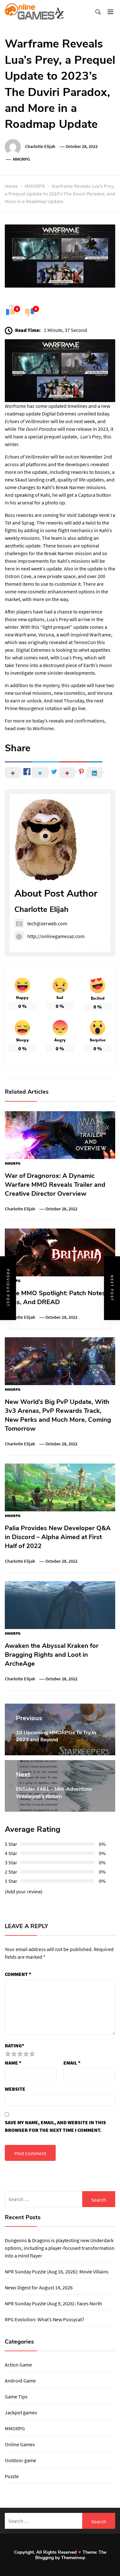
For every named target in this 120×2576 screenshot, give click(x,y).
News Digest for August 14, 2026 (39, 2287)
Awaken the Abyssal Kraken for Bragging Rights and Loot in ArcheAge (52, 1655)
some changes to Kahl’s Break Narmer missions (55, 487)
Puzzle (12, 2476)
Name (13, 2063)
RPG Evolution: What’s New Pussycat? (44, 2319)
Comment (18, 1974)
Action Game (18, 2365)
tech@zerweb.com (47, 923)
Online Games (20, 2444)
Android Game (20, 2381)
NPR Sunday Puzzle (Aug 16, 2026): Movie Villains (57, 2271)
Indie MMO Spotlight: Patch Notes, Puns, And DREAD (56, 1298)
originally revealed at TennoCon (62, 642)
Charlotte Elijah (40, 146)
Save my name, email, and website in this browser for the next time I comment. (55, 2126)
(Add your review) (24, 1891)
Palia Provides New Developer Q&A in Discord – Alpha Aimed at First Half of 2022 (58, 1537)
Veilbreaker (37, 421)
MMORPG (21, 159)
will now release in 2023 (62, 429)
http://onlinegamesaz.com (56, 936)
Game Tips (16, 2396)
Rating (15, 2045)
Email (72, 2063)
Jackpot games (21, 2412)
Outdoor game (20, 2460)
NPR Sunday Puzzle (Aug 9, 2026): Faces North (53, 2303)
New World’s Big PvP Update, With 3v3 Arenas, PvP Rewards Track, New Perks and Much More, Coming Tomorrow (58, 1415)
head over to (19, 728)
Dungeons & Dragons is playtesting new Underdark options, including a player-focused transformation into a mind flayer (60, 2248)
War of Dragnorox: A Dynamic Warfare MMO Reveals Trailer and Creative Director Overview (55, 1185)
